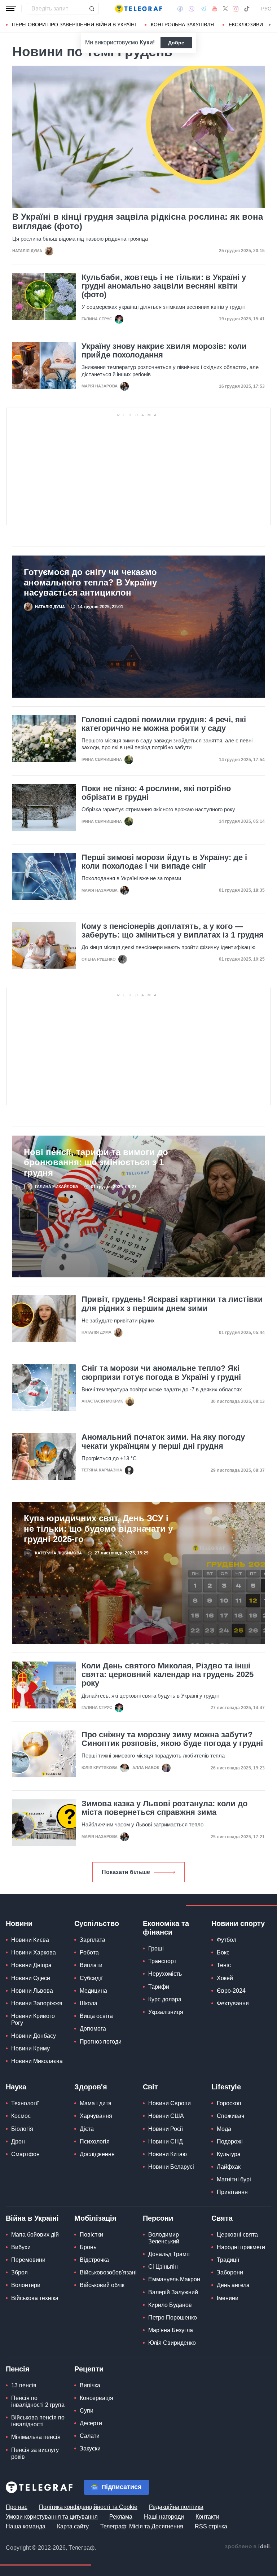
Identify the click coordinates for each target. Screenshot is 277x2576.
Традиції (228, 2260)
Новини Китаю (168, 2154)
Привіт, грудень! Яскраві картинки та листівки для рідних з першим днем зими (172, 1304)
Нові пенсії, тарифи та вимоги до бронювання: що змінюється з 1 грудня (96, 1162)
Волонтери (26, 2285)
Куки (146, 42)
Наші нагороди (164, 2517)
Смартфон (25, 2154)
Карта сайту (73, 2526)
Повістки (91, 2235)
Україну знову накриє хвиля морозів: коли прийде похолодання (164, 351)
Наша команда (26, 2526)
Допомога (93, 2029)
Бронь (88, 2247)
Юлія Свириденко (172, 2343)
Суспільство (97, 1923)
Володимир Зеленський (164, 2238)
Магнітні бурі (234, 2179)
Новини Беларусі (171, 2167)
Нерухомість (165, 1974)
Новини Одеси (31, 1978)
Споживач (230, 2116)
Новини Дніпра (31, 1965)
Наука (16, 2087)
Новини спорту (238, 1923)
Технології (25, 2103)
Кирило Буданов (170, 2305)
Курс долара (165, 1999)
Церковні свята (237, 2235)
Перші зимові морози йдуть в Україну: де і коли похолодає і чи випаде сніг (164, 862)
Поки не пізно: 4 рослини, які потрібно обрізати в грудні (156, 793)
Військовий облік (102, 2285)
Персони (158, 2218)
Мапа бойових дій (35, 2235)
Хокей (225, 1978)
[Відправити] (92, 9)
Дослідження (97, 2154)
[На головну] (138, 9)
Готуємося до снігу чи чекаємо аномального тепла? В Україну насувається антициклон (90, 582)
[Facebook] (180, 9)
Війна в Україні (32, 2218)
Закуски (90, 2448)
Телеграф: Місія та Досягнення (142, 2526)
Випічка (90, 2385)
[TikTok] (247, 9)
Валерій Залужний (173, 2292)
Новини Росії (166, 2129)
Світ (150, 2087)
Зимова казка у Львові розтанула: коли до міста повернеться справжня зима (164, 1808)
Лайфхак (229, 2167)
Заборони (230, 2272)
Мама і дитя (96, 2103)
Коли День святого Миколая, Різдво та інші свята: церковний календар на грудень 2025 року (168, 1675)
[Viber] (192, 9)
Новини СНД (166, 2141)
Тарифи (159, 1987)
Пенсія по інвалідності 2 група (38, 2401)
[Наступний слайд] (270, 25)
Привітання (232, 2192)
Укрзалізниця (166, 2012)
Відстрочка (94, 2260)
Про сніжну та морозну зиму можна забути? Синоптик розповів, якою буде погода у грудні (172, 1739)
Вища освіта (96, 2016)
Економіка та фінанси (166, 1928)
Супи (87, 2411)
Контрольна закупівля (182, 25)
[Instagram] (236, 9)
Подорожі (230, 2141)
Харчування (96, 2116)
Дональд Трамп (169, 2254)
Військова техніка (35, 2298)
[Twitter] (225, 9)
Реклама (121, 2517)
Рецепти (89, 2369)
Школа (89, 2003)
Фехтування (233, 2003)
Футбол (227, 1940)
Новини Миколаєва (37, 2061)
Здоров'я (91, 2087)
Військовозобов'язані (108, 2272)
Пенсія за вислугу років (35, 2453)
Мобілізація (95, 2218)
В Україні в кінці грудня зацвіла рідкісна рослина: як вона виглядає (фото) (138, 221)
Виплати (91, 1965)
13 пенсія (24, 2385)
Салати (90, 2436)
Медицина (93, 1991)
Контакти (207, 2517)
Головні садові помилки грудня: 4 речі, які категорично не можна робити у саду (164, 724)
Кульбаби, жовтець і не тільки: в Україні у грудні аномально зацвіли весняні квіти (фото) (164, 286)
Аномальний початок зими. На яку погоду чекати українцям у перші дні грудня (163, 1441)
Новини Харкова (34, 1952)
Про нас (17, 2507)
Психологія (95, 2141)
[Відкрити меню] (11, 9)
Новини (19, 1923)
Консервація (96, 2398)
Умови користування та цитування (52, 2517)
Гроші (156, 1949)
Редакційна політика (176, 2507)
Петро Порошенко (173, 2318)
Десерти (91, 2423)
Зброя (19, 2272)
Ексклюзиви (246, 25)
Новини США (166, 2116)
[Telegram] (203, 9)
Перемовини (28, 2260)
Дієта (87, 2129)
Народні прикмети (241, 2247)
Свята (222, 2218)
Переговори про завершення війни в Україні (74, 25)
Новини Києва (30, 1940)
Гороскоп (229, 2103)
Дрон (18, 2141)
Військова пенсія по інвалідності (38, 2421)
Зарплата (93, 1940)
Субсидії (91, 1978)
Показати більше (126, 1872)
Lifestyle (226, 2087)
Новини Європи (170, 2103)
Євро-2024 (231, 1991)
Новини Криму (30, 2048)
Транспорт (162, 1961)
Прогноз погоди (101, 2042)
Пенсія (18, 2369)
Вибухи (21, 2247)
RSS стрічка (211, 2526)
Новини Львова (32, 1991)
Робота (89, 1952)
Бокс (223, 1952)
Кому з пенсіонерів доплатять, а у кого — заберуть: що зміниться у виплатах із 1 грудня (173, 931)
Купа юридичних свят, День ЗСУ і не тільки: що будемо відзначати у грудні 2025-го (98, 1529)
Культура (229, 2154)
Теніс (224, 1965)
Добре (176, 43)
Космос (21, 2116)
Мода (224, 2129)
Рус (266, 9)
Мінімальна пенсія (36, 2437)
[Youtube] (215, 9)
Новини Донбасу (34, 2036)
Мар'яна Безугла (171, 2330)
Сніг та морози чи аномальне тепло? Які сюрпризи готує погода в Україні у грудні (161, 1373)
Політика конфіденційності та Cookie (88, 2507)
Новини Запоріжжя (37, 2003)
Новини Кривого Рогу (33, 2019)
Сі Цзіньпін (163, 2267)
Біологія (22, 2129)
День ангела (233, 2285)
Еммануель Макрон (174, 2279)
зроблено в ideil (248, 2547)
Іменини (228, 2298)
